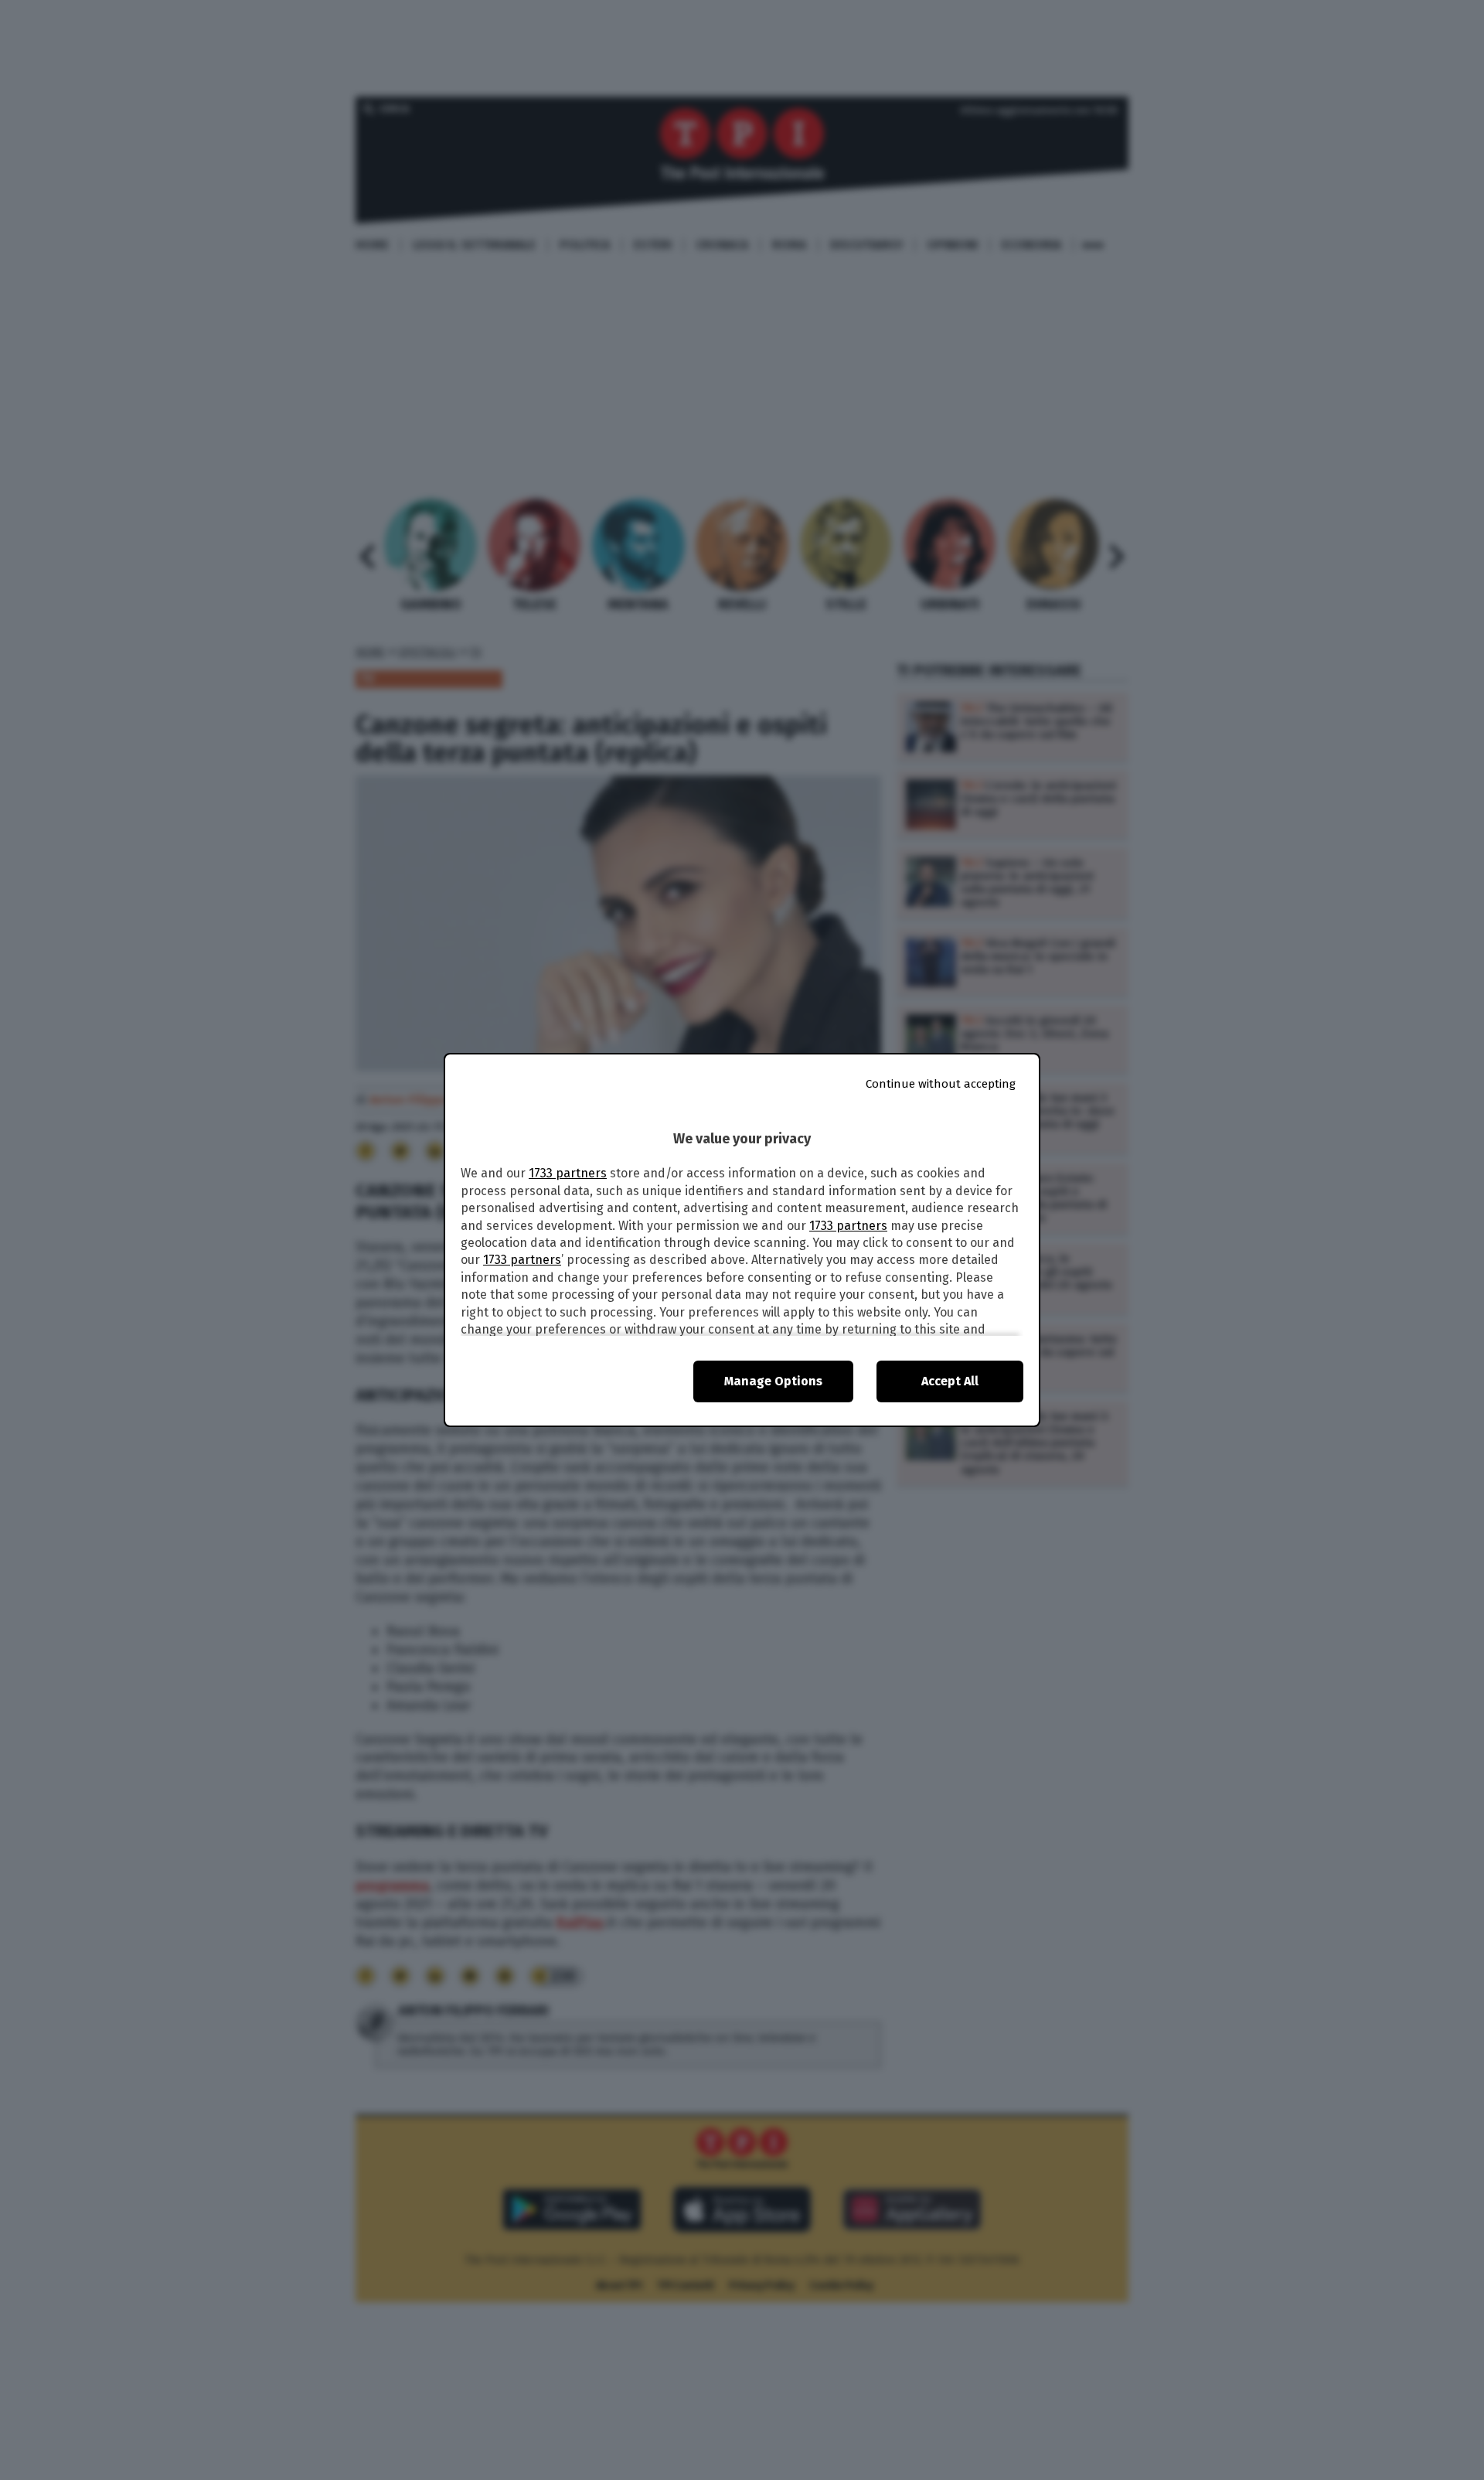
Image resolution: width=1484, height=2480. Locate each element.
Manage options (773, 1381)
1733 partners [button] (568, 1173)
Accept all (950, 1381)
